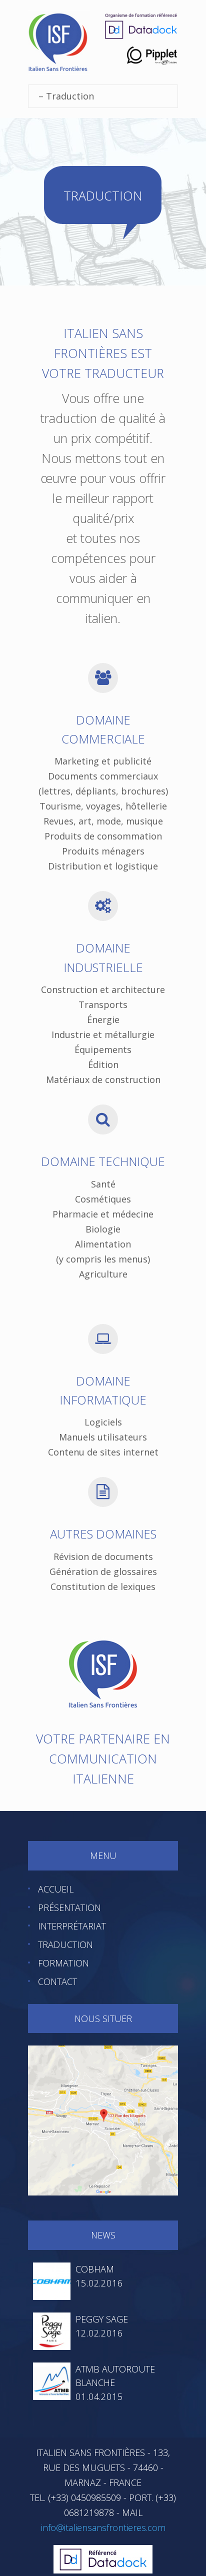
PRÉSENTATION (69, 1907)
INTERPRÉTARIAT (72, 1926)
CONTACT (57, 1981)
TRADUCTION (65, 1944)
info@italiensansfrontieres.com (103, 2527)
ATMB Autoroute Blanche (115, 2376)
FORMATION (63, 1963)
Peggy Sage (102, 2319)
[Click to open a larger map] (103, 2119)
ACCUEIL (56, 1889)
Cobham (95, 2269)
